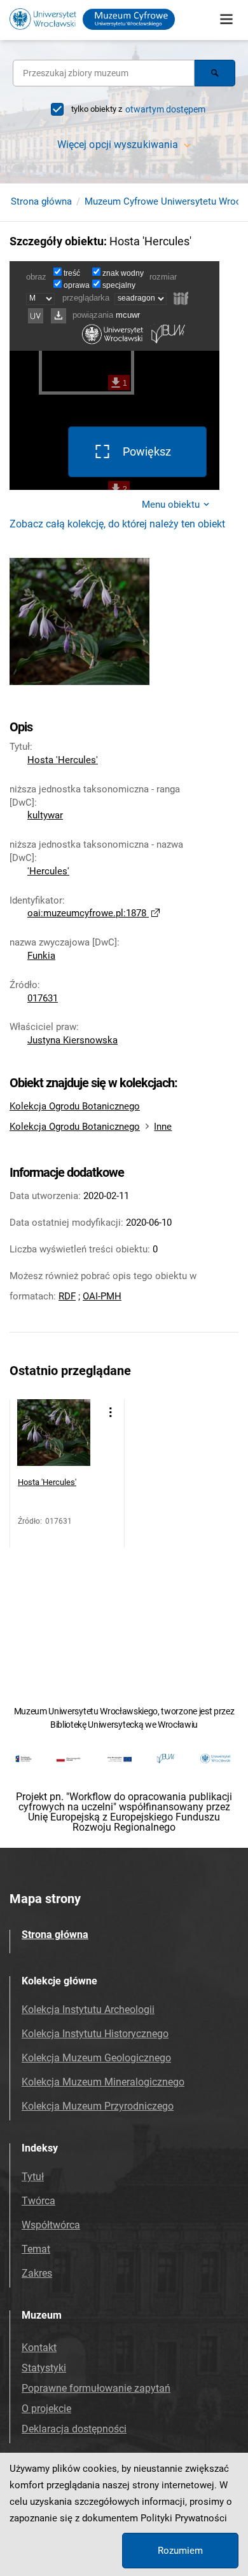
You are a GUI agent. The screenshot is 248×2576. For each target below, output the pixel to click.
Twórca (38, 2201)
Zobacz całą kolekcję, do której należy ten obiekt (117, 524)
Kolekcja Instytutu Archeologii (88, 2010)
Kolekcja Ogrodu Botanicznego (75, 1106)
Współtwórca (51, 2225)
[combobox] (104, 73)
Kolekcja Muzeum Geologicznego (96, 2058)
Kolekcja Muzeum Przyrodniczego (98, 2106)
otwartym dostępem (165, 109)
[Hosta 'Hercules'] (54, 1436)
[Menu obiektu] (110, 1412)
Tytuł (33, 2177)
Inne (163, 1127)
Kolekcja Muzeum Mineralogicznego (103, 2082)
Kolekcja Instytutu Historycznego (95, 2034)
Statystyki (44, 2368)
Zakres (37, 2273)
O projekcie (46, 2409)
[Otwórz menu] (226, 19)
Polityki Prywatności (184, 2518)
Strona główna (41, 201)
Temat (36, 2249)
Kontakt (39, 2348)
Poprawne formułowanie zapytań (96, 2388)
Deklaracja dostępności (74, 2429)
